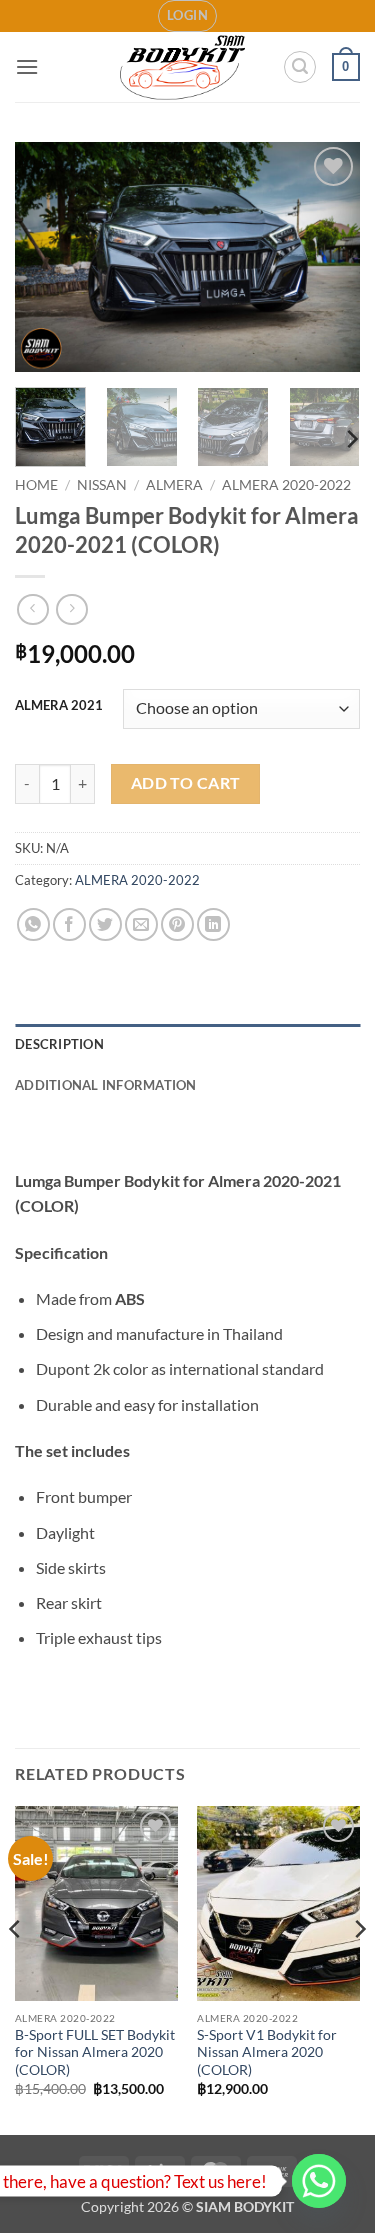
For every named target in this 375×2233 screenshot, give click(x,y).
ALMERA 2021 (59, 706)
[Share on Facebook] (69, 924)
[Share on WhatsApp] (33, 924)
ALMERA (174, 485)
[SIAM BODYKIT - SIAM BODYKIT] (183, 67)
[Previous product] (71, 609)
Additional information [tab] (106, 1085)
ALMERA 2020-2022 (286, 485)
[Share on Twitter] (105, 924)
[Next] (328, 257)
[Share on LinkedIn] (213, 924)
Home (36, 485)
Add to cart (186, 783)
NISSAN (102, 485)
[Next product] (32, 609)
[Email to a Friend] (141, 924)
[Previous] (47, 257)
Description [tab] (59, 1044)
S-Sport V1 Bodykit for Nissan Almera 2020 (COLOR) (267, 2052)
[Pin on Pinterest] (177, 924)
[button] (187, 16)
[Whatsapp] (319, 2181)
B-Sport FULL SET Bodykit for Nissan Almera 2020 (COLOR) (95, 2052)
